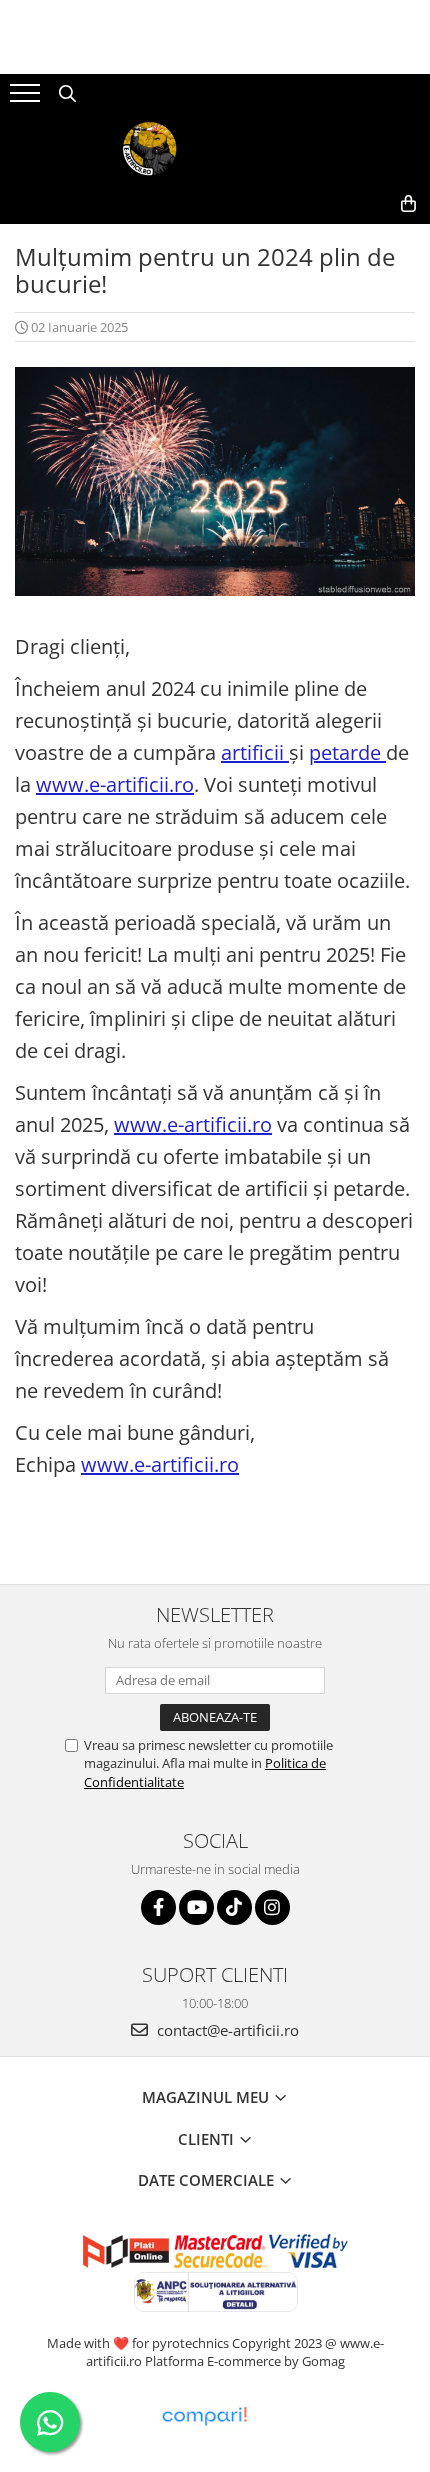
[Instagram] (272, 1907)
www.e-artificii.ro (115, 784)
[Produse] (27, 99)
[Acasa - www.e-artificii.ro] (215, 149)
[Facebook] (158, 1907)
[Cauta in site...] (67, 94)
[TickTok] (234, 1907)
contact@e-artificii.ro (226, 2030)
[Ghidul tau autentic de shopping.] (204, 2416)
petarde (347, 752)
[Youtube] (196, 1907)
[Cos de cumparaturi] (408, 204)
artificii (255, 752)
